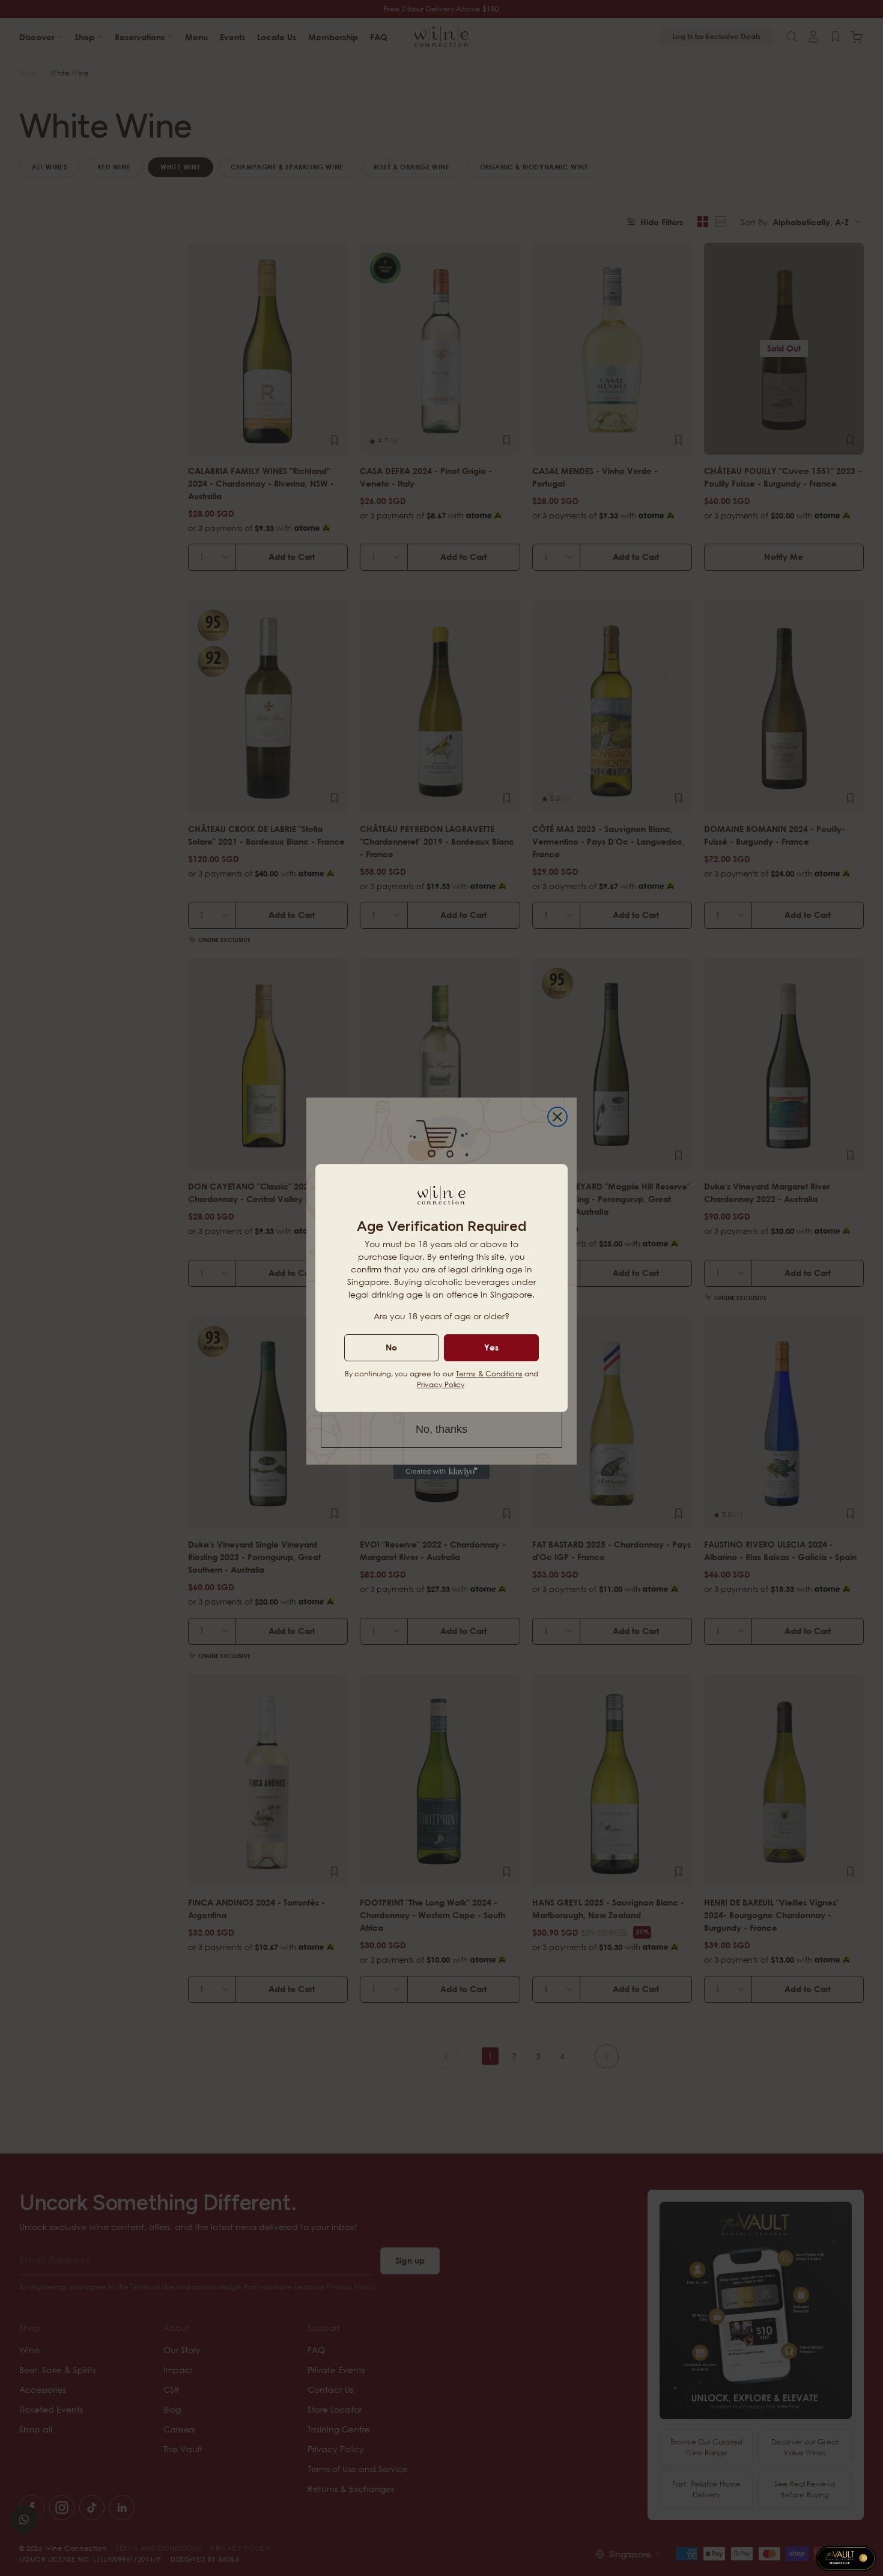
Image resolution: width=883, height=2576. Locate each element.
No (391, 1347)
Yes (491, 1347)
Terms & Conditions (489, 1374)
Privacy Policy (441, 1384)
